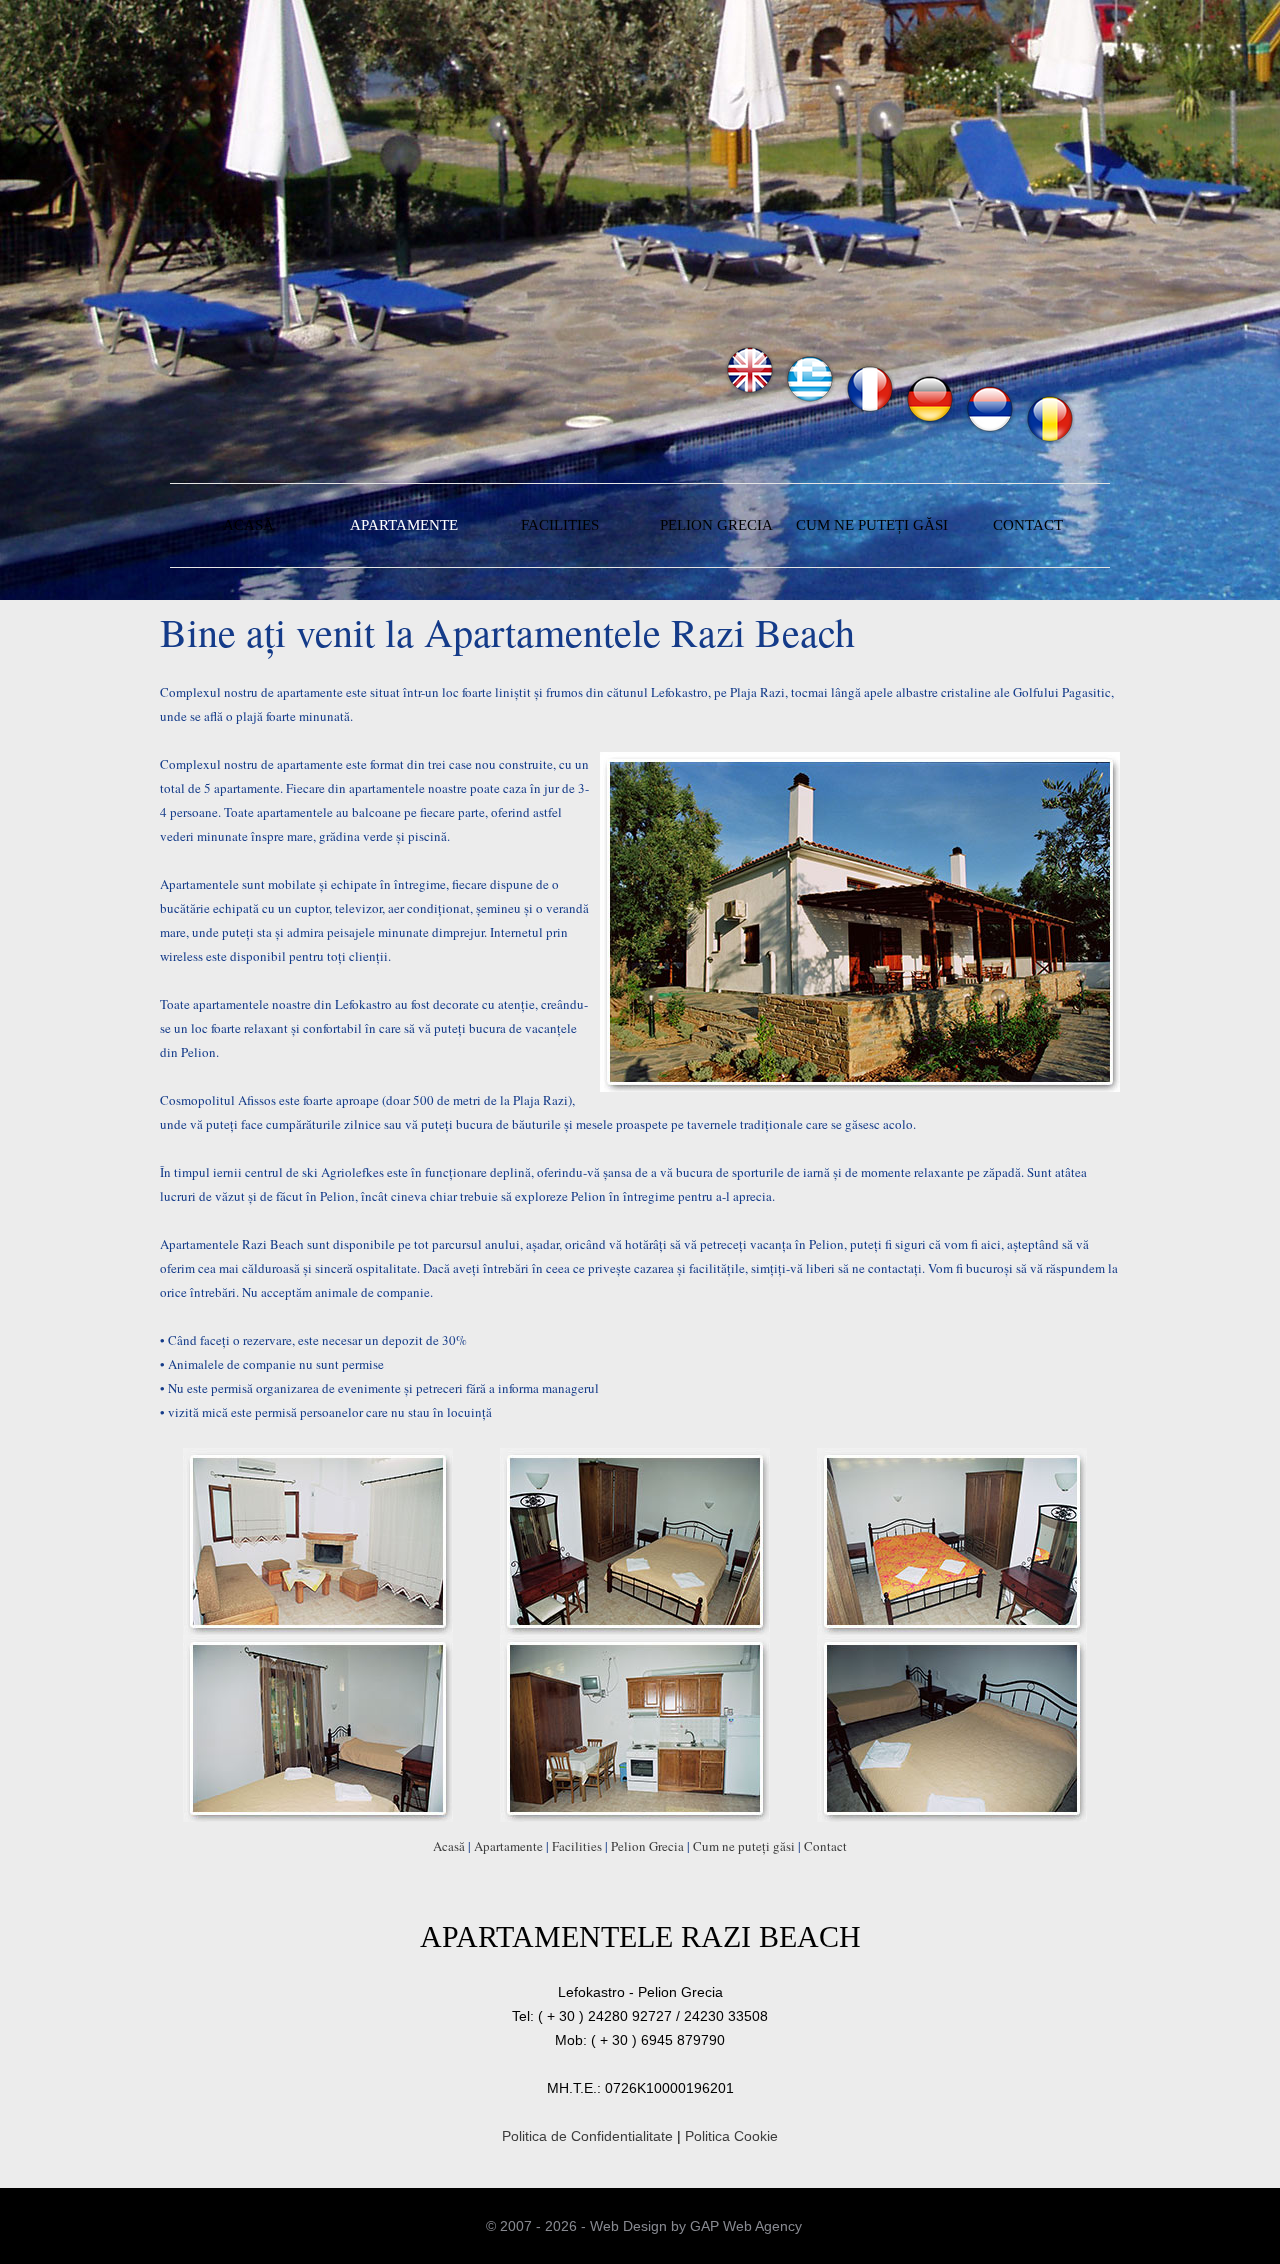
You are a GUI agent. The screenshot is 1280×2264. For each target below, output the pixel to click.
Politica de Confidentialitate (587, 2136)
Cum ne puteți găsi (744, 1846)
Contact (825, 1846)
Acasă (449, 1846)
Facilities (577, 1846)
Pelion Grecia (647, 1846)
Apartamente (508, 1846)
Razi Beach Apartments (396, 371)
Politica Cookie (731, 2136)
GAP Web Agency (746, 2226)
